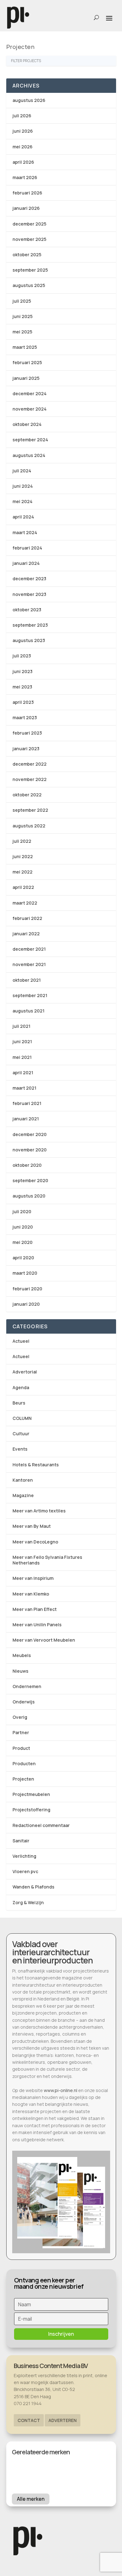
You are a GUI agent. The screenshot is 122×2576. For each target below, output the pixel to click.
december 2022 (30, 764)
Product (21, 1748)
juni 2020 (23, 1227)
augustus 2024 (29, 455)
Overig (20, 1717)
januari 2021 (26, 1119)
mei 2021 (22, 1057)
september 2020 (30, 1180)
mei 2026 (23, 147)
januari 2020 (26, 1304)
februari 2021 (27, 1103)
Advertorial (25, 1372)
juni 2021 (22, 1041)
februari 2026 (27, 193)
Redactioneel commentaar (41, 1825)
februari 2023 (27, 733)
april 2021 (23, 1073)
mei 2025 (22, 332)
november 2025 (29, 239)
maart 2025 (25, 347)
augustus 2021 (28, 1011)
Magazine (23, 1495)
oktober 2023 (27, 610)
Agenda (21, 1387)
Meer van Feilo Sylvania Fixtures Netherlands (47, 1560)
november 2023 (29, 594)
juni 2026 (23, 131)
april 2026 (23, 162)
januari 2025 (26, 378)
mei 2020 (23, 1242)
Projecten (23, 1779)
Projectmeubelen (31, 1794)
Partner (21, 1732)
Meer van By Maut (32, 1526)
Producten (24, 1763)
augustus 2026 (29, 100)
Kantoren (23, 1480)
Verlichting (24, 1856)
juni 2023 (23, 671)
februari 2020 (27, 1289)
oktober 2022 (27, 795)
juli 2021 (21, 1026)
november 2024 (30, 409)
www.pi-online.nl (61, 2090)
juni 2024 (23, 486)
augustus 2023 (29, 640)
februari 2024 (27, 548)
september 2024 (30, 440)
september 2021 (30, 995)
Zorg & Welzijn (28, 1902)
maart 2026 (25, 177)
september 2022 (30, 810)
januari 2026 (26, 208)
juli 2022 (22, 841)
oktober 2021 (27, 980)
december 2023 (29, 579)
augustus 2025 (29, 285)
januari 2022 (26, 934)
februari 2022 (27, 918)
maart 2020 (25, 1273)
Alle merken (31, 2499)
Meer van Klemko (31, 1594)
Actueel (21, 1341)
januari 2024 (26, 563)
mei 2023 (22, 687)
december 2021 (29, 949)
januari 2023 (26, 749)
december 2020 (30, 1134)
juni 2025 (23, 316)
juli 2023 (22, 656)
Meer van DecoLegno (35, 1542)
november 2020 (30, 1150)
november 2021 (29, 964)
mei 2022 (23, 872)
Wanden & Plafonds (33, 1887)
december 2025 (29, 224)
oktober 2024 (27, 424)
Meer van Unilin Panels (37, 1625)
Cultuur (21, 1434)
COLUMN (22, 1418)
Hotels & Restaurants (36, 1465)
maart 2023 (25, 717)
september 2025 (30, 270)
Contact (29, 2420)
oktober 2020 (27, 1165)
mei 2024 (23, 501)
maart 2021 (24, 1088)
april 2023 (23, 702)
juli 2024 (22, 471)
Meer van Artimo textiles (39, 1511)
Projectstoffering (31, 1810)
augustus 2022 (29, 826)
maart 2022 (25, 903)
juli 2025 (22, 301)
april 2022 (23, 887)
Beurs (19, 1403)
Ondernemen (27, 1686)
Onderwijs (24, 1702)
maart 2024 (25, 532)
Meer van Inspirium (33, 1578)
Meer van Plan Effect (35, 1609)
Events (20, 1449)
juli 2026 (22, 116)
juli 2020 (22, 1211)
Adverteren (63, 2420)
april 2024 (23, 517)
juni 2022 (23, 856)
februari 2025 (27, 362)
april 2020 (23, 1258)
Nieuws (20, 1671)
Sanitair (21, 1841)
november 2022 (30, 779)
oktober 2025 (27, 255)
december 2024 (30, 393)
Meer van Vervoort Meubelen (44, 1640)
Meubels (22, 1655)
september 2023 (30, 625)
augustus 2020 (29, 1196)
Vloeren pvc (25, 1871)
